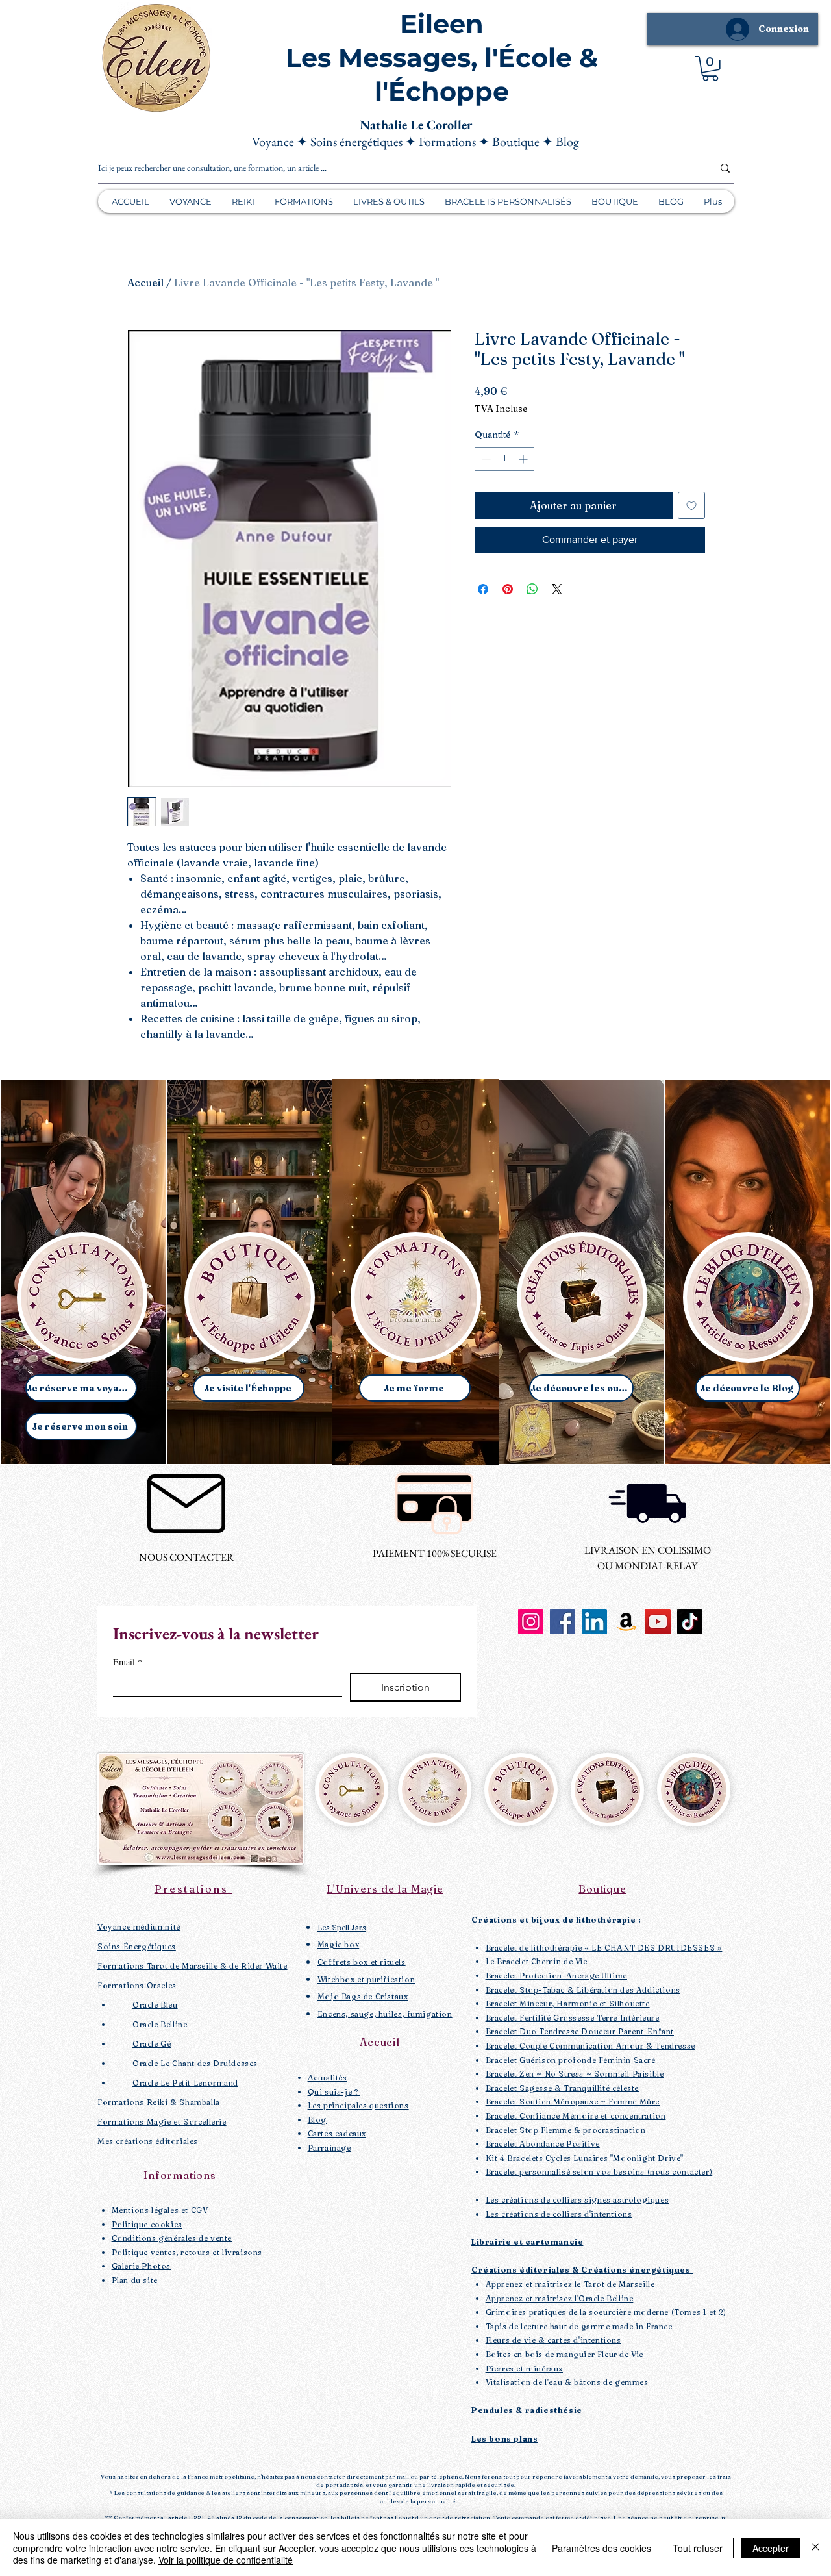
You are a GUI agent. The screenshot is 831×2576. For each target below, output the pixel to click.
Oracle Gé (152, 2044)
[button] (710, 69)
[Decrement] (485, 459)
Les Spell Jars (342, 1927)
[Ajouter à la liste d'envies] (691, 505)
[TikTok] (690, 1622)
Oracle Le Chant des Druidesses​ (195, 2063)
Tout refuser (698, 2548)
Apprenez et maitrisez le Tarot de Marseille (570, 2284)
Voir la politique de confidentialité (226, 2560)
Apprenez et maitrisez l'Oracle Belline (560, 2298)
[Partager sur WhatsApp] (532, 589)
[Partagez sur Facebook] (483, 589)
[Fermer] (815, 2548)
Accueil (145, 283)
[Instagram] (531, 1622)
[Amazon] (626, 1622)
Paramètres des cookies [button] (602, 2548)
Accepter (771, 2548)
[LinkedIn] (594, 1622)
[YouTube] (658, 1622)
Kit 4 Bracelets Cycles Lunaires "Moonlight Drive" (585, 2158)
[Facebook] (563, 1622)
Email (128, 1662)
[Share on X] (557, 589)
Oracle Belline (160, 2024)
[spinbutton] (504, 459)
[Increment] (524, 459)
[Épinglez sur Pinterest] (508, 589)
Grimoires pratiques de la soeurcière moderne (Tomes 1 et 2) (606, 2312)
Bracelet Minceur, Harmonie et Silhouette (568, 2003)
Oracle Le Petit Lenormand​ (185, 2083)
